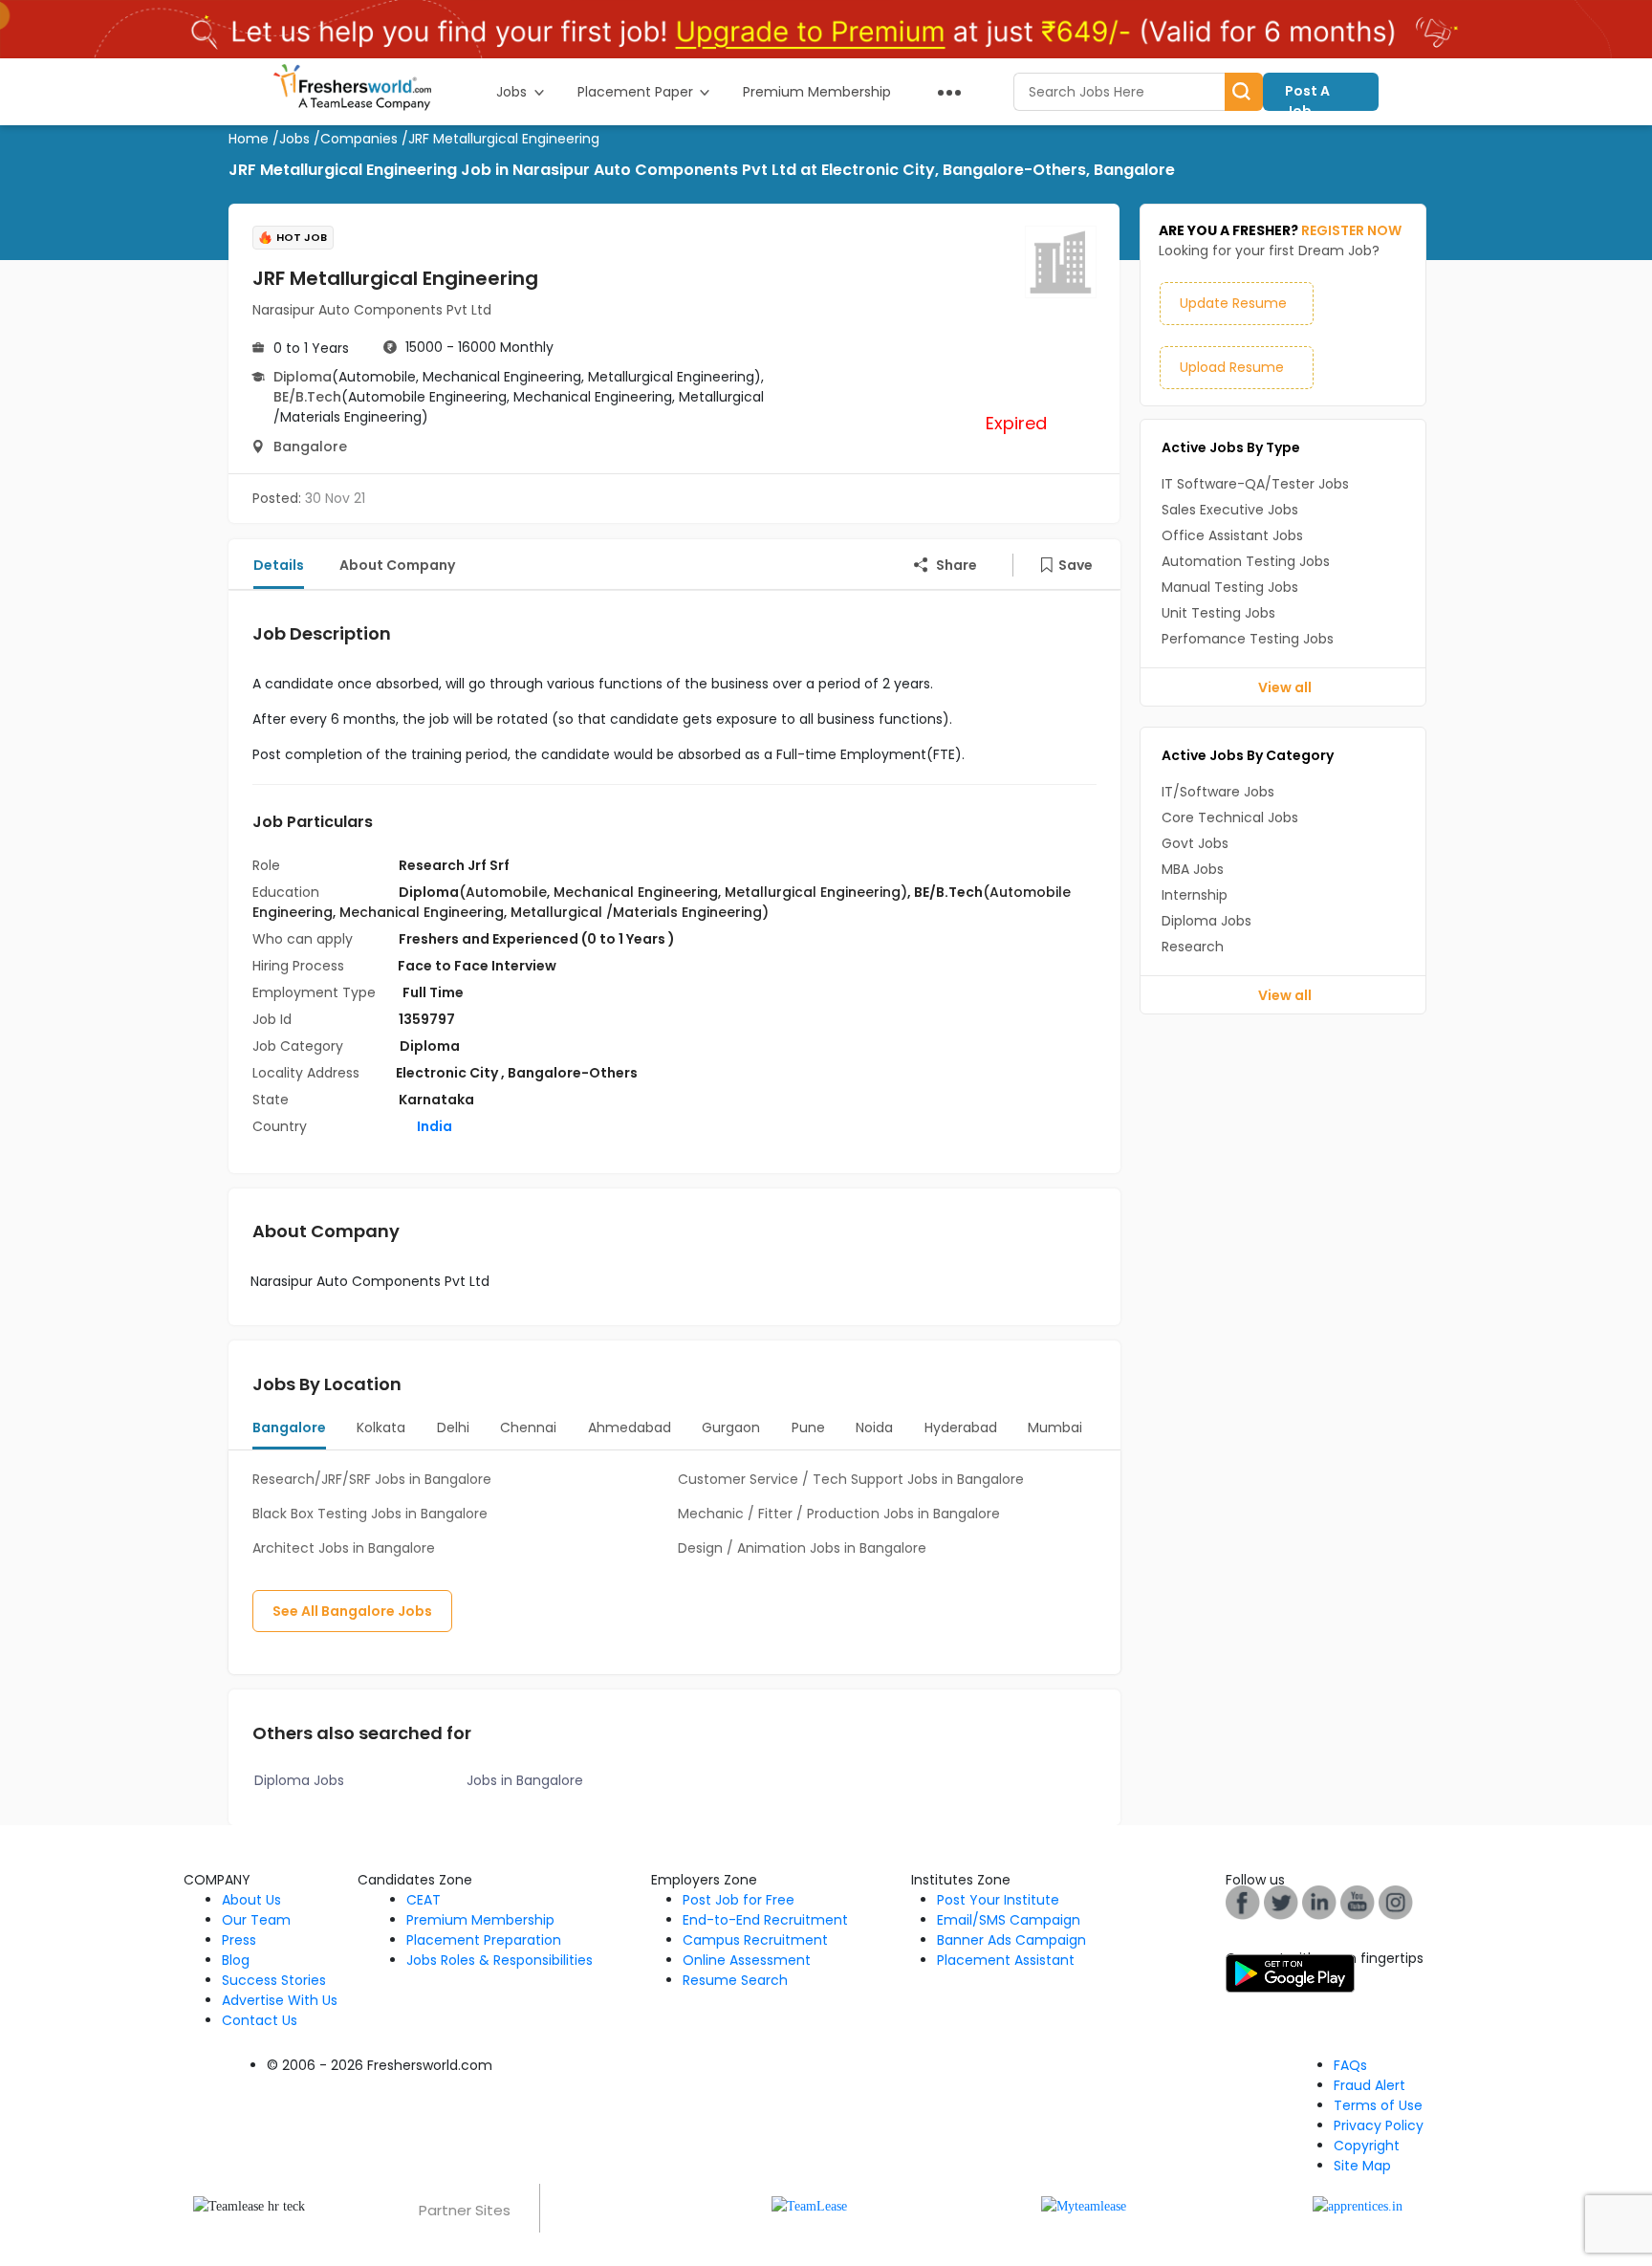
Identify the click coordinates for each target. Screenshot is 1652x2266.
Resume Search (735, 1980)
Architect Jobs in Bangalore (344, 1548)
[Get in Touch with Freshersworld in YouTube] (1281, 1901)
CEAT (424, 1900)
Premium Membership (480, 1920)
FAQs (1350, 2065)
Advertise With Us (280, 2000)
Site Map (1362, 2166)
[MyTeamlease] (1084, 2205)
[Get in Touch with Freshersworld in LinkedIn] (1319, 1901)
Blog (236, 1960)
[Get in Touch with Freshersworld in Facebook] (1243, 1901)
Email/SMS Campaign (1009, 1920)
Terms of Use (1378, 2105)
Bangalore (310, 447)
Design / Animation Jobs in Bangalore (802, 1548)
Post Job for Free (739, 1900)
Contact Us (260, 2020)
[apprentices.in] (1358, 2205)
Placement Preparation (484, 1940)
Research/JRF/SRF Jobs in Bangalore (372, 1479)
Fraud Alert (1369, 2085)
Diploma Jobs (299, 1780)
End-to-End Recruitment (765, 1920)
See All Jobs (352, 1611)
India (433, 1126)
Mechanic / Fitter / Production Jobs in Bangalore (839, 1514)
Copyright (1367, 2146)
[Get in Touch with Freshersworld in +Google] (1358, 1901)
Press (239, 1940)
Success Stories (274, 1980)
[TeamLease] (809, 2205)
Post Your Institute (998, 1900)
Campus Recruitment (755, 1940)
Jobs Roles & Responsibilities (500, 1960)
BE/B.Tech (307, 397)
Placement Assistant (1006, 1960)
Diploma (303, 377)
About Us (251, 1900)
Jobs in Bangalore (525, 1780)
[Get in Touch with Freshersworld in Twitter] (1396, 1901)
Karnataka (436, 1100)
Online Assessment (747, 1960)
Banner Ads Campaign (1011, 1940)
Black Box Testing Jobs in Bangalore (370, 1514)
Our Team (256, 1920)
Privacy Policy (1379, 2125)
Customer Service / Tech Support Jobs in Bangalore (851, 1479)
